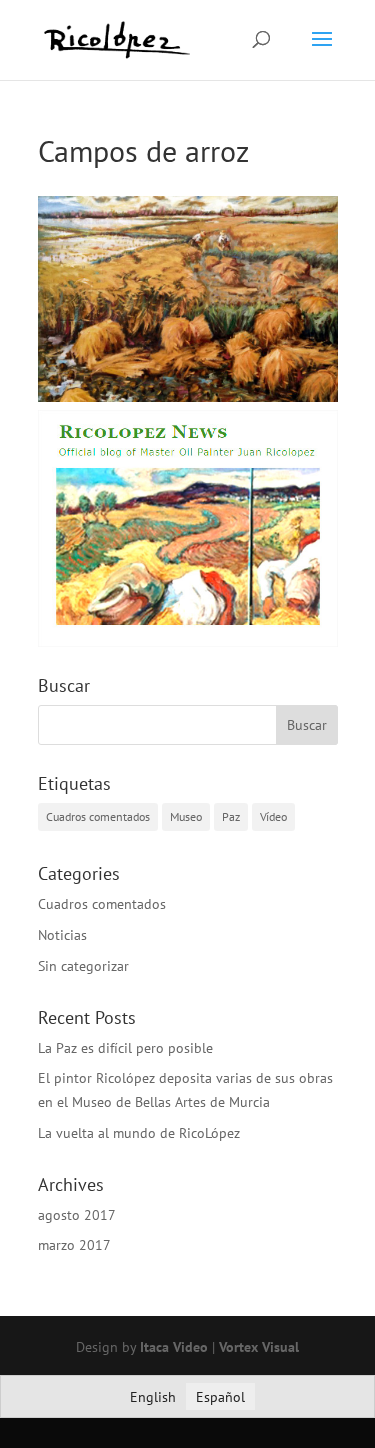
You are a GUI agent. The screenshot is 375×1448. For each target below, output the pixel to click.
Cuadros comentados (98, 816)
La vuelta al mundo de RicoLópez (139, 1133)
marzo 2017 (74, 1245)
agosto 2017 (77, 1215)
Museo (186, 816)
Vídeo (273, 816)
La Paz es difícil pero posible (125, 1048)
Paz (231, 816)
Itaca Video (174, 1347)
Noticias (62, 935)
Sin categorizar (83, 966)
